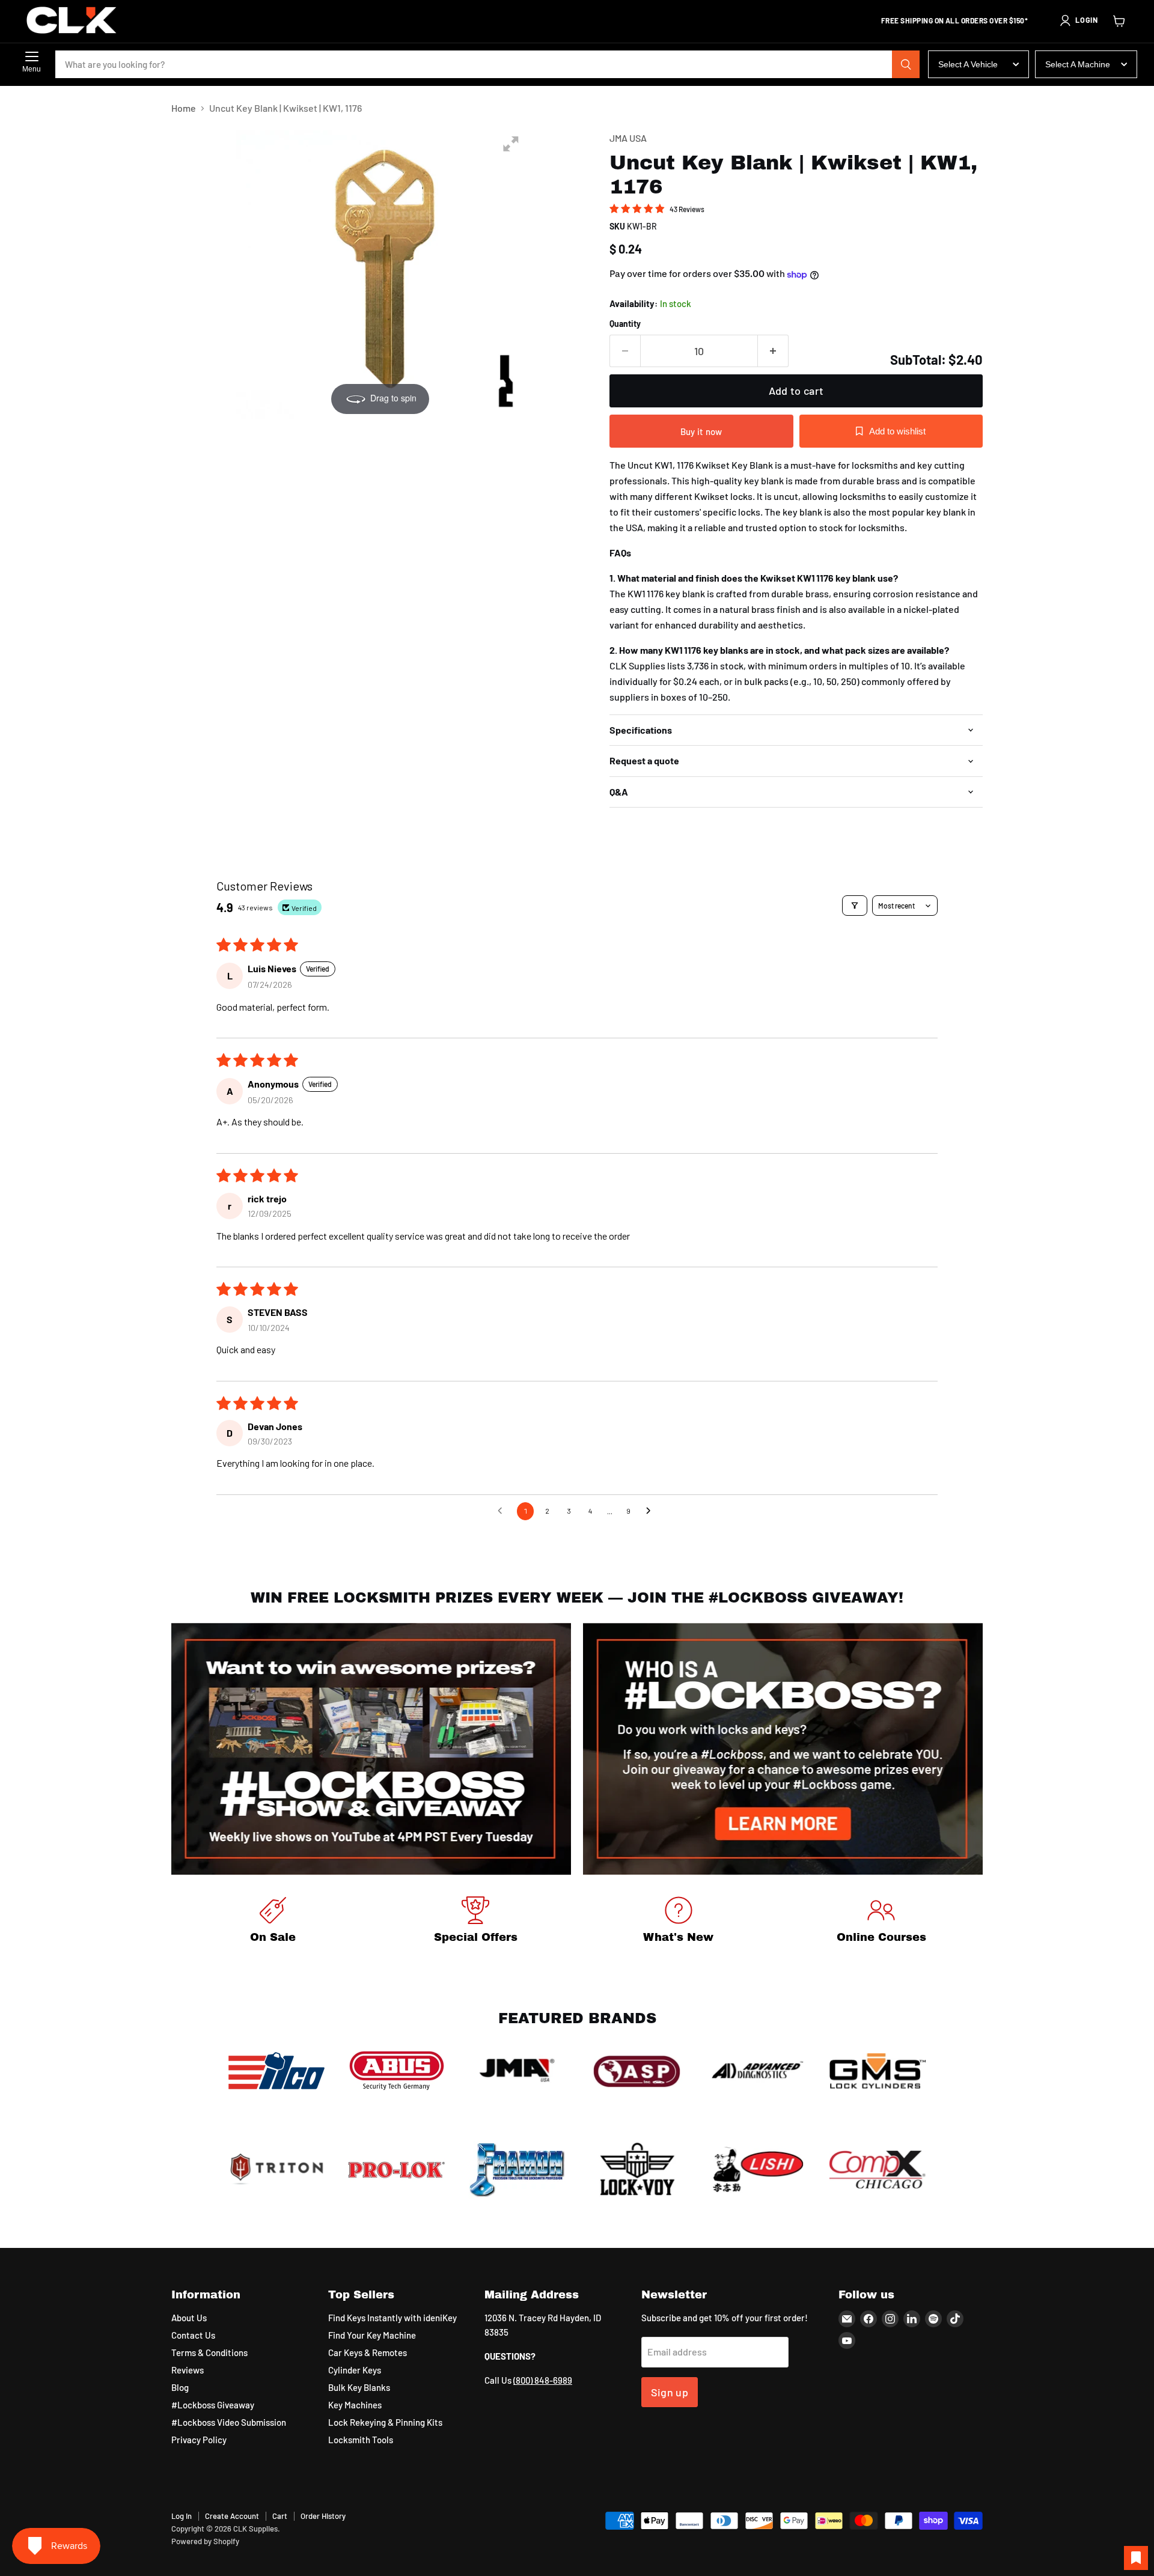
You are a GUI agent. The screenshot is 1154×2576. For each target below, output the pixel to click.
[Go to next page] (652, 1511)
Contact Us (193, 2335)
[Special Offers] (476, 1922)
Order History (323, 2516)
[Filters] (855, 906)
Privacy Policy (199, 2440)
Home (184, 108)
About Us (189, 2318)
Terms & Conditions (209, 2352)
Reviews (188, 2370)
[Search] (906, 64)
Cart (280, 2516)
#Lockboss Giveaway (213, 2405)
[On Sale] (273, 1922)
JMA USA (628, 138)
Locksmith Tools (361, 2440)
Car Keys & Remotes (368, 2352)
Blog (180, 2387)
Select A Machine (1078, 64)
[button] (1078, 20)
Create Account (232, 2516)
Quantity (625, 324)
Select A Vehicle (968, 64)
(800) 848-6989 (543, 2380)
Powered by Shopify (205, 2541)
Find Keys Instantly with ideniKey (392, 2318)
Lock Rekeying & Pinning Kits (385, 2422)
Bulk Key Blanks (359, 2387)
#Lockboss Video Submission (229, 2422)
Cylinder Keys (355, 2370)
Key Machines (355, 2405)
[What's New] (679, 1922)
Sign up (670, 2392)
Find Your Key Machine (372, 2335)
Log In (182, 2516)
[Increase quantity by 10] (773, 351)
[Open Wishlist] (1136, 2558)
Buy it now (701, 431)
